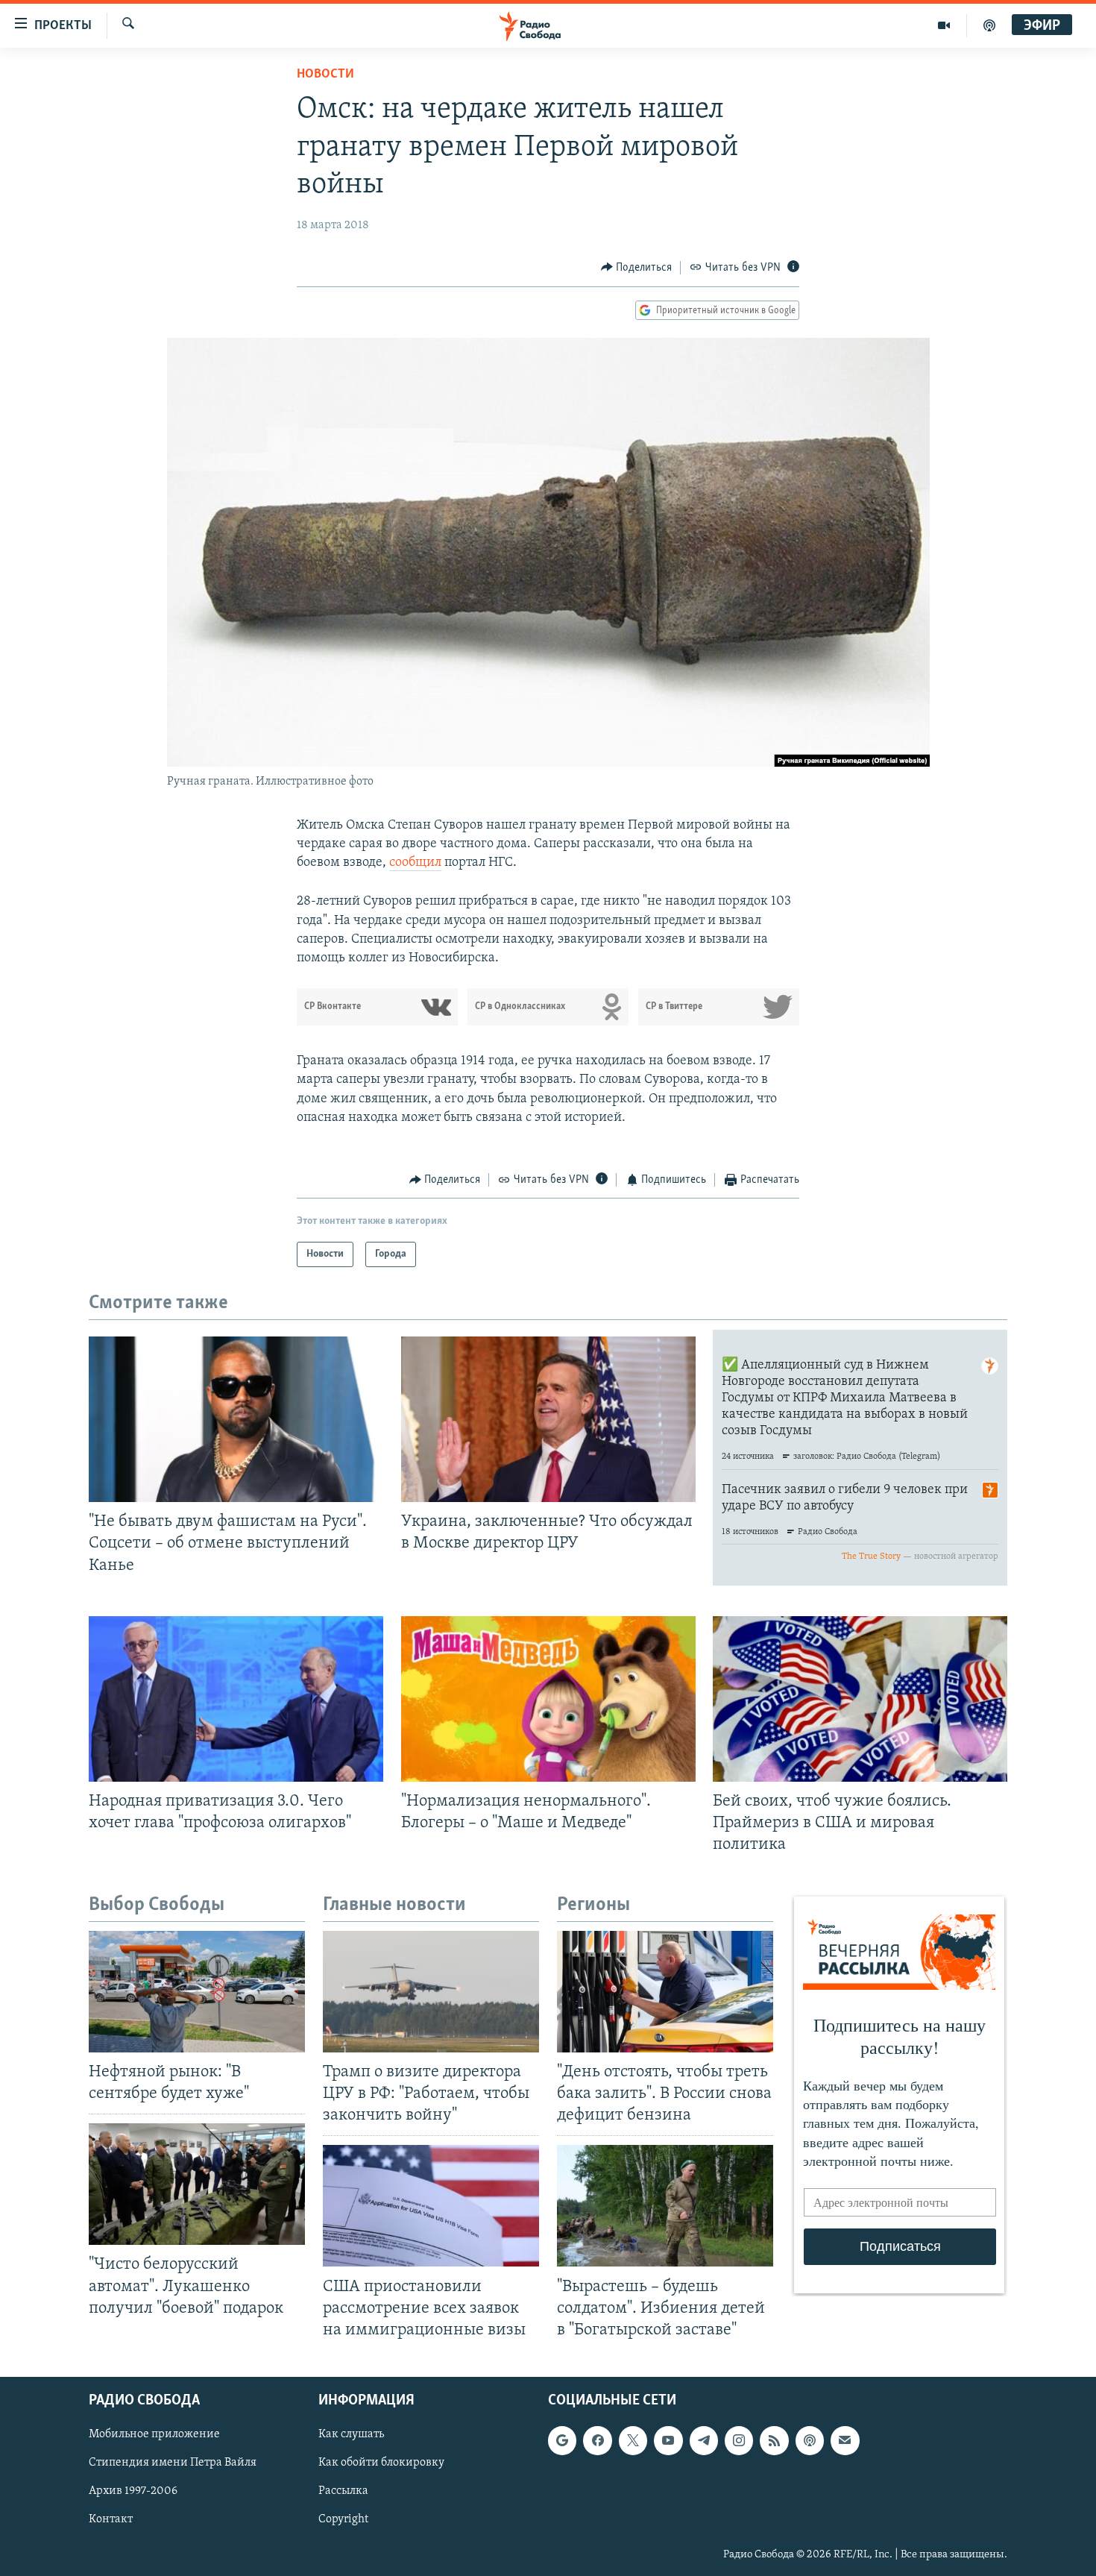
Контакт (111, 2519)
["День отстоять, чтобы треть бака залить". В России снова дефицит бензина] (665, 1992)
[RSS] (774, 2440)
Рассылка (343, 2491)
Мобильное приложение (154, 2434)
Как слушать (351, 2434)
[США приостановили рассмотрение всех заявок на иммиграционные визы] (431, 2206)
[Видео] (944, 25)
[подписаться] (845, 2440)
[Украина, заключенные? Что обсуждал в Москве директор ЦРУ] (548, 1419)
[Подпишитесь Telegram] (704, 2440)
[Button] (637, 268)
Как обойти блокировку (381, 2463)
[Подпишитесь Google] (562, 2440)
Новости (325, 75)
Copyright (343, 2519)
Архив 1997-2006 (133, 2491)
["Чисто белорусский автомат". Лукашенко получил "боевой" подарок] (197, 2184)
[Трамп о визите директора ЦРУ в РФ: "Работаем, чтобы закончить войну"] (431, 1992)
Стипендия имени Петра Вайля (173, 2463)
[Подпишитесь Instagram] (739, 2440)
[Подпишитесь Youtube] (668, 2440)
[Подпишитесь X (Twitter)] (633, 2440)
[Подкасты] (810, 2440)
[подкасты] (989, 25)
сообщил (415, 863)
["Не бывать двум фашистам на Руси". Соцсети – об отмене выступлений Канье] (236, 1419)
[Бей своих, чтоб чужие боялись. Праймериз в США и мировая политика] (860, 1699)
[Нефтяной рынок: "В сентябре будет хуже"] (197, 1992)
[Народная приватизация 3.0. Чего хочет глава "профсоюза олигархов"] (236, 1699)
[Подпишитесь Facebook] (597, 2440)
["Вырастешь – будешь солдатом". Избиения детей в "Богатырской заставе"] (665, 2206)
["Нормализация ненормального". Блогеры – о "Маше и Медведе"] (548, 1699)
